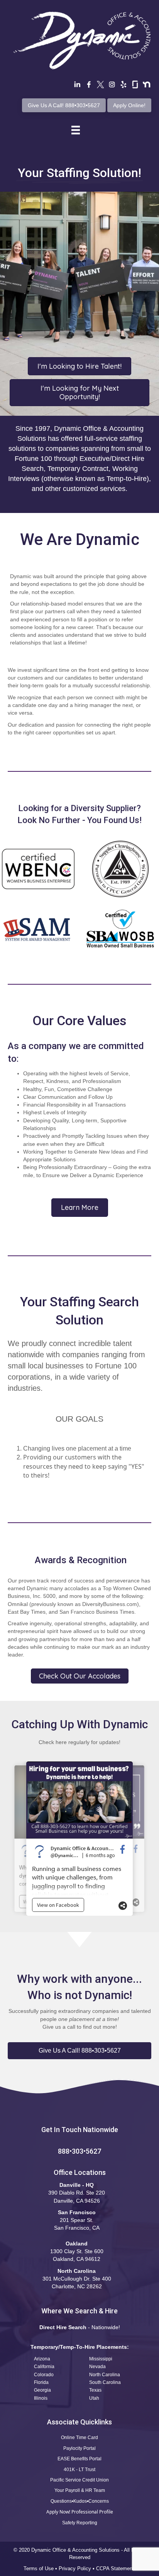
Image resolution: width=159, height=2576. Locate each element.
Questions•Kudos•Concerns (80, 2501)
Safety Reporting (80, 2523)
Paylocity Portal (79, 2448)
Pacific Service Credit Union (79, 2480)
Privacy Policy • (77, 2568)
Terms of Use (39, 2568)
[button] (79, 2051)
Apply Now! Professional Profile (80, 2512)
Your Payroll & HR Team (80, 2490)
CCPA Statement (116, 2568)
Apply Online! (129, 105)
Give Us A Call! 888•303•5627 (64, 105)
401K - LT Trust (79, 2470)
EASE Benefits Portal (79, 2459)
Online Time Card (79, 2438)
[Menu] (76, 130)
